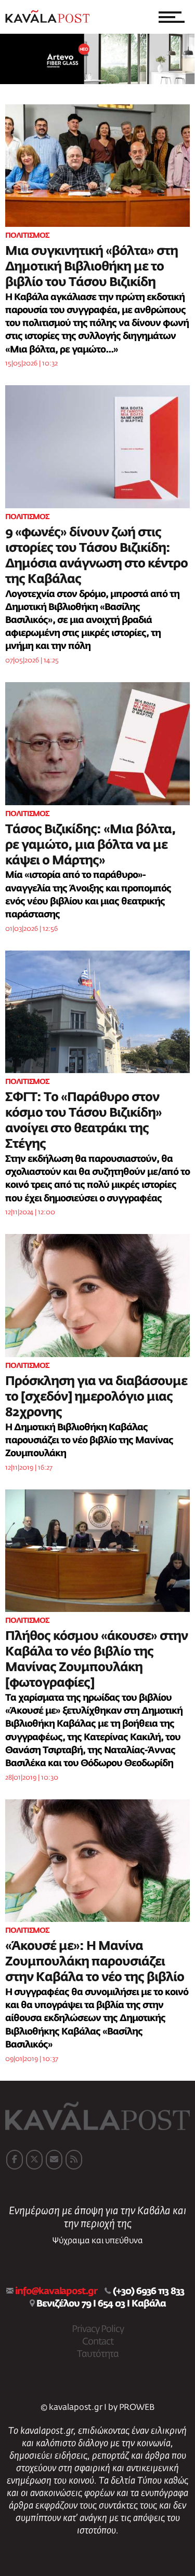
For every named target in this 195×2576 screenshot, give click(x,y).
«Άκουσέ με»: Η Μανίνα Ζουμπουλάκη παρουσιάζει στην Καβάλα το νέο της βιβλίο (95, 1962)
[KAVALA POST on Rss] (74, 2160)
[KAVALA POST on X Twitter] (34, 2160)
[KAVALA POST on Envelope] (54, 2160)
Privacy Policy (98, 2329)
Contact (98, 2342)
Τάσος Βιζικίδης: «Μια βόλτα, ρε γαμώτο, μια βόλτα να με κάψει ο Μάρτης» (90, 845)
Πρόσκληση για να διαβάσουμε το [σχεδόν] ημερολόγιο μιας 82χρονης (96, 1397)
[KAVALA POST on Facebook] (15, 2160)
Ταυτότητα (98, 2354)
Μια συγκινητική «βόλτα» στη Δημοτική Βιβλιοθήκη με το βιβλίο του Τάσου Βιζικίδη (92, 267)
